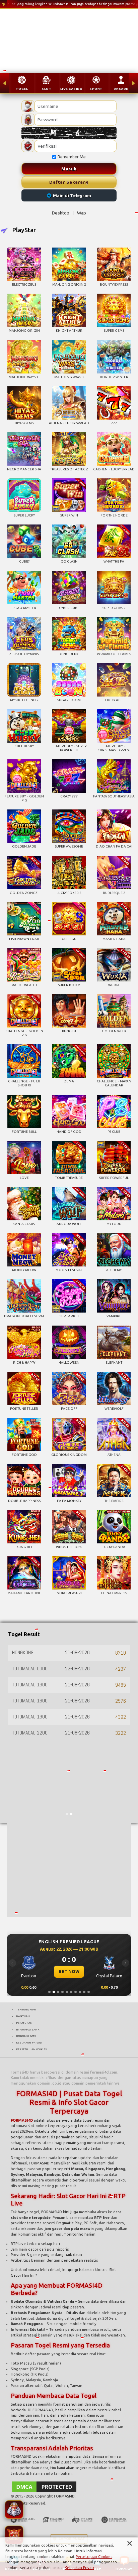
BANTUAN (23, 2016)
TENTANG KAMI (26, 2009)
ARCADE (121, 89)
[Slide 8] (80, 1992)
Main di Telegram (72, 195)
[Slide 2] (54, 1992)
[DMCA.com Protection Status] (44, 2486)
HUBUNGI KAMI (26, 2036)
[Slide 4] (62, 1992)
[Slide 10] (89, 1992)
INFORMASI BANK (28, 2029)
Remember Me (72, 157)
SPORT (96, 89)
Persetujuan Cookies (94, 2557)
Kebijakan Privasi (79, 2568)
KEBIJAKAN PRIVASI (29, 2042)
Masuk (69, 169)
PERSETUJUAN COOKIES (31, 2049)
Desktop (61, 213)
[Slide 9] (84, 1992)
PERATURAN (24, 2023)
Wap (82, 213)
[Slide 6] (71, 1992)
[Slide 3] (58, 1992)
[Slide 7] (76, 1992)
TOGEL (22, 89)
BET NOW (69, 1971)
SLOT (47, 89)
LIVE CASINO (72, 89)
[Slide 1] (49, 1992)
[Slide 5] (67, 1992)
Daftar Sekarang (69, 182)
